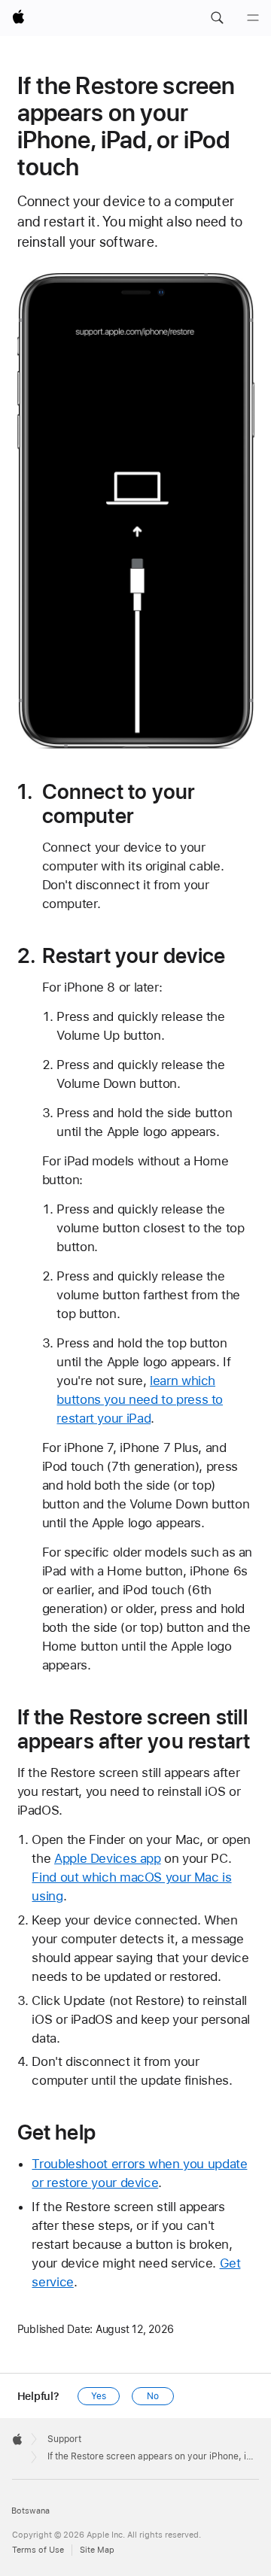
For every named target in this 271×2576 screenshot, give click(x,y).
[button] (217, 18)
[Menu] (253, 18)
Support (64, 2439)
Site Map (97, 2550)
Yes (99, 2396)
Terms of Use (38, 2550)
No (153, 2396)
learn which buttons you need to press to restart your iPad (140, 1399)
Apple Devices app (108, 1858)
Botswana (30, 2511)
